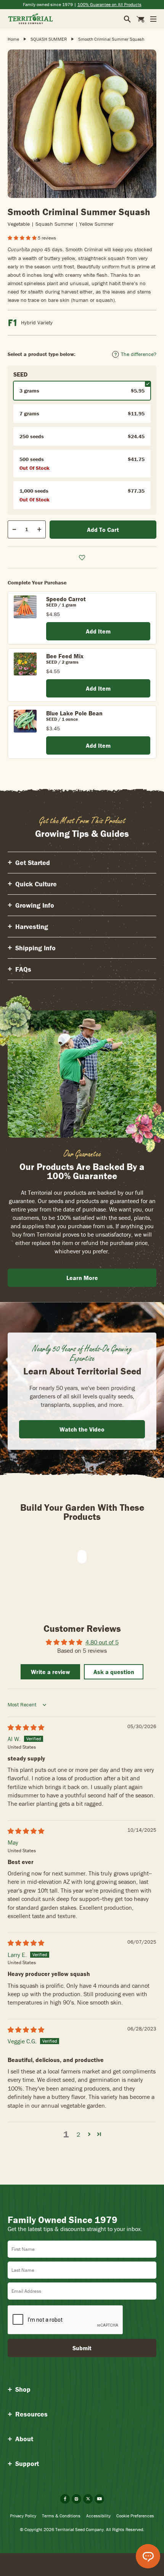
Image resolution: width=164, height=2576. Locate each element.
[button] (23, 238)
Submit (82, 2348)
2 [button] (78, 2134)
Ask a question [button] (114, 1672)
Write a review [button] (51, 1672)
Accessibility (98, 2516)
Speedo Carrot (66, 599)
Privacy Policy (23, 2516)
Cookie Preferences (135, 2516)
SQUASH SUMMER (49, 39)
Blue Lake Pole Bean (74, 713)
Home (13, 39)
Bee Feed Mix (65, 656)
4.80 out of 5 (102, 1642)
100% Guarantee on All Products (109, 4)
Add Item (98, 631)
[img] (26, 1727)
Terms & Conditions (61, 2516)
